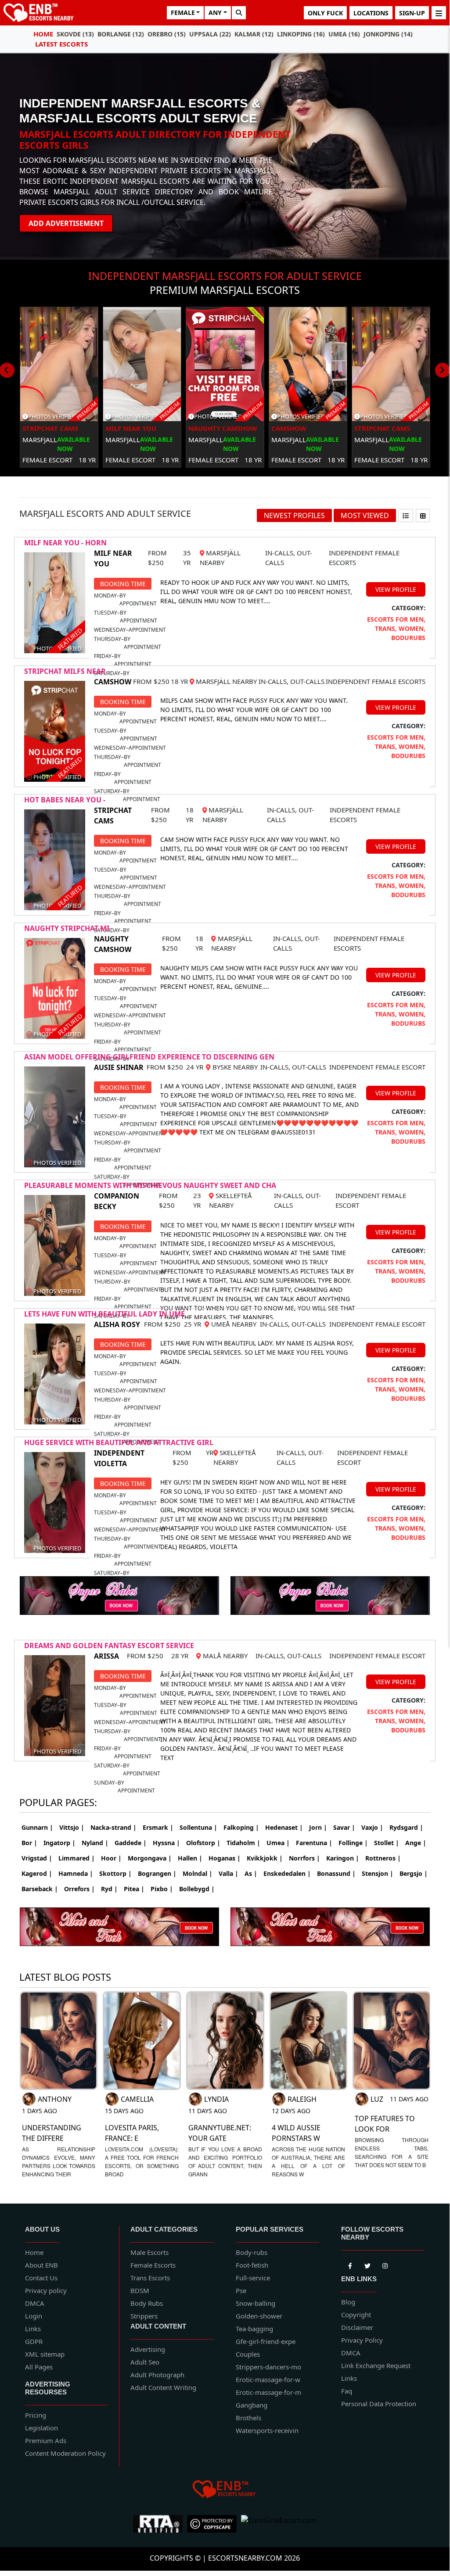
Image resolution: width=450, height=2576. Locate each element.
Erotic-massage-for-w (268, 2379)
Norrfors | (304, 1858)
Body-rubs (252, 2252)
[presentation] (443, 370)
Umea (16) (344, 34)
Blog (348, 2302)
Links (33, 2329)
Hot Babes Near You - (65, 800)
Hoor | (111, 1858)
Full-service (253, 2278)
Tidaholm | (243, 1843)
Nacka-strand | (113, 1827)
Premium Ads (46, 2440)
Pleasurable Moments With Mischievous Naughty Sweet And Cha (150, 1185)
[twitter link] (350, 2265)
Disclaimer (357, 2327)
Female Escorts (153, 2265)
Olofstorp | (203, 1843)
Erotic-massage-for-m (268, 2392)
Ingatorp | (59, 1843)
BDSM (140, 2290)
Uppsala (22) (210, 34)
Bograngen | (157, 1873)
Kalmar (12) (254, 34)
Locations (371, 13)
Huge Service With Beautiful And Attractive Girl (119, 1442)
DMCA (35, 2303)
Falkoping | (241, 1827)
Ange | (416, 1843)
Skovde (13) (75, 34)
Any (215, 13)
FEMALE (183, 13)
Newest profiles (294, 515)
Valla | (229, 1873)
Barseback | (40, 1889)
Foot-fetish (252, 2265)
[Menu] (439, 13)
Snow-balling (256, 2303)
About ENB (41, 2265)
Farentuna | (314, 1843)
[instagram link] (385, 2265)
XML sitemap (45, 2354)
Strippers (144, 2316)
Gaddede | (131, 1843)
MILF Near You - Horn (65, 543)
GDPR (34, 2341)
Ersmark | (158, 1827)
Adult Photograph (157, 2375)
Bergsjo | (414, 1873)
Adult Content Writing (163, 2387)
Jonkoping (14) (388, 34)
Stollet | (387, 1843)
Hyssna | (166, 1843)
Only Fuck (325, 13)
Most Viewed (365, 515)
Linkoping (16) (301, 34)
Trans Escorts (150, 2278)
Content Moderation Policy (65, 2453)
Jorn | (318, 1827)
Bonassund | (336, 1873)
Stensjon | (378, 1873)
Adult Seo (145, 2362)
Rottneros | (383, 1858)
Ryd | (109, 1889)
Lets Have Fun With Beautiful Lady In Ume (104, 1314)
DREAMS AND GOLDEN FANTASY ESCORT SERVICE (109, 1646)
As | (251, 1873)
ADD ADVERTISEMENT (66, 223)
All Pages (39, 2367)
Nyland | (95, 1843)
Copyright (356, 2315)
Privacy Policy (362, 2340)
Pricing (36, 2415)
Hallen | (190, 1858)
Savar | (344, 1827)
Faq (347, 2391)
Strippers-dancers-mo (268, 2367)
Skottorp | (115, 1873)
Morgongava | (150, 1858)
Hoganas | (225, 1858)
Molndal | (198, 1873)
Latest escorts (61, 44)
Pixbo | (162, 1889)
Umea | (278, 1843)
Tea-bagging (254, 2329)
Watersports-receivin (267, 2430)
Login (34, 2316)
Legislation (41, 2428)
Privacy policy (46, 2290)
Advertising (148, 2349)
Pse (241, 2290)
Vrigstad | (37, 1858)
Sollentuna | (198, 1827)
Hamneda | (76, 1873)
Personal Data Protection (379, 2404)
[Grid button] (423, 515)
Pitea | (134, 1889)
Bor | (29, 1843)
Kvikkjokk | (265, 1858)
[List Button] (406, 515)
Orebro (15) (167, 34)
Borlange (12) (121, 34)
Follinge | (353, 1843)
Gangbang (252, 2405)
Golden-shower (259, 2316)
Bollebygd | (197, 1889)
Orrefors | (79, 1889)
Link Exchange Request (376, 2365)
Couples (248, 2354)
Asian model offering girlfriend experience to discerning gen (149, 1057)
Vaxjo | (372, 1827)
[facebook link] (367, 2265)
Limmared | (77, 1858)
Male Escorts (149, 2252)
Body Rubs (147, 2303)
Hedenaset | (284, 1827)
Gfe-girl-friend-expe (266, 2341)
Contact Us (41, 2278)
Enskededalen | (287, 1873)
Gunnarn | (37, 1827)
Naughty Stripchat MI (67, 928)
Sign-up (412, 13)
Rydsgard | (406, 1827)
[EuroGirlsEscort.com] (279, 2524)
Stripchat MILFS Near (65, 671)
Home (43, 34)
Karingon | (343, 1858)
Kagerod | (37, 1873)
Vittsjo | (72, 1827)
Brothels (248, 2418)
